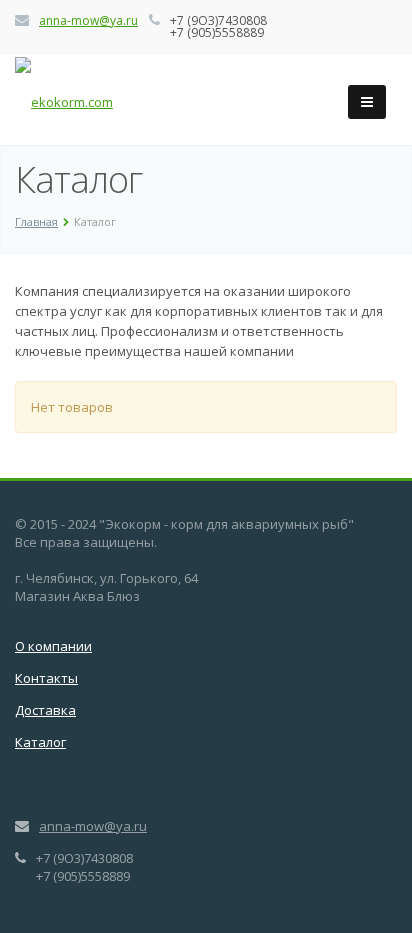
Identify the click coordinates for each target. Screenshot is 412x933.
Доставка (45, 710)
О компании (53, 646)
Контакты (46, 678)
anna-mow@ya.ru (88, 20)
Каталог (40, 742)
